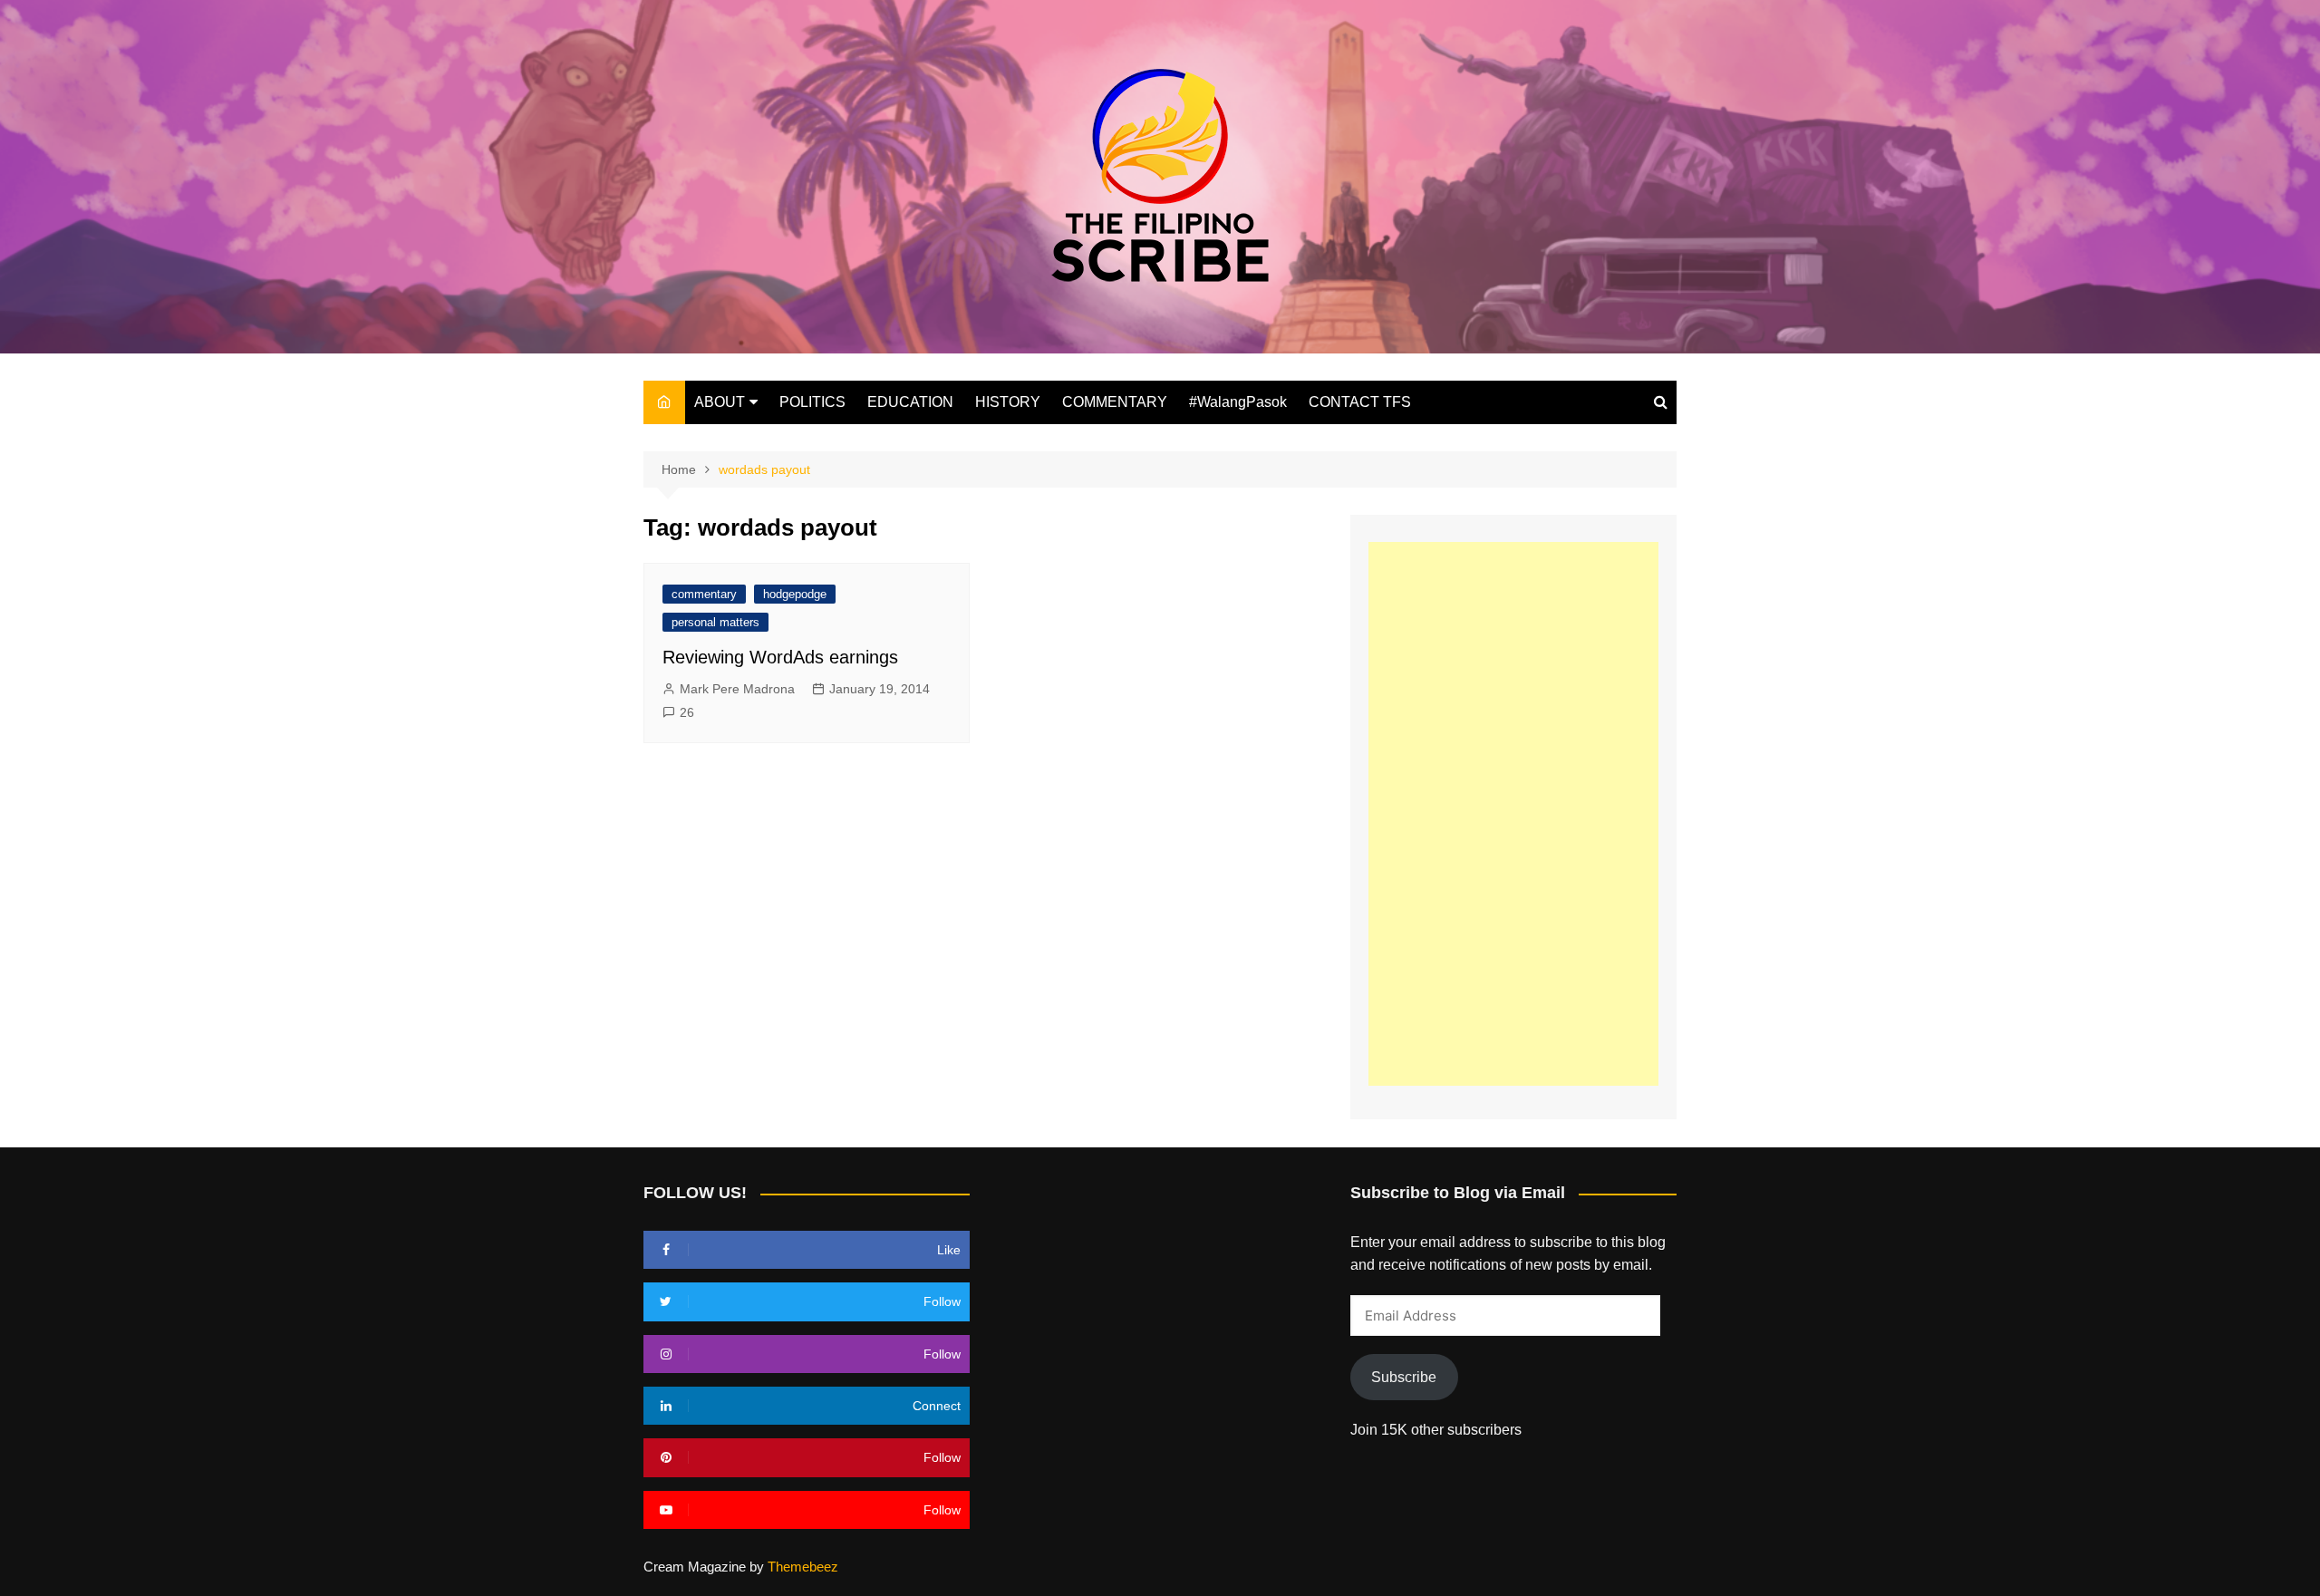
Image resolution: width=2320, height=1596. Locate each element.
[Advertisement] (1513, 814)
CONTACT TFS (1360, 402)
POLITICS (812, 402)
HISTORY (1008, 402)
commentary (704, 594)
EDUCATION (910, 402)
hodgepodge (795, 594)
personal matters (715, 622)
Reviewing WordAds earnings (780, 657)
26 (687, 712)
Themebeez (803, 1567)
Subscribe (1404, 1377)
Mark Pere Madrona (737, 689)
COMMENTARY (1115, 402)
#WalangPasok (1238, 402)
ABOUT (720, 402)
